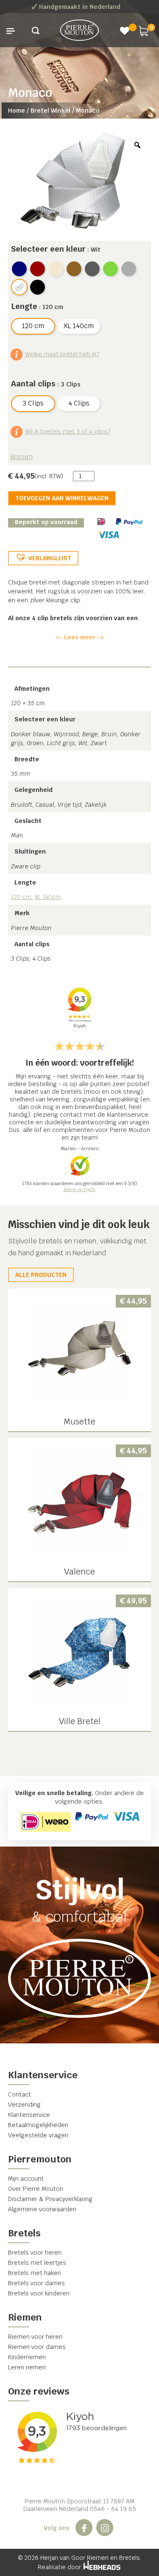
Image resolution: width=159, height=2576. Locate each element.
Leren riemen (27, 2367)
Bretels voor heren (35, 2253)
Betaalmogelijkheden (38, 2125)
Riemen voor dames (37, 2347)
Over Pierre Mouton (36, 2189)
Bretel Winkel (50, 111)
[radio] (19, 269)
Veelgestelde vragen (38, 2135)
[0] (143, 30)
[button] (43, 558)
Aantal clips (33, 384)
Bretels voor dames (36, 2283)
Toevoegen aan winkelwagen (62, 498)
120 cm (21, 897)
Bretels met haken (35, 2273)
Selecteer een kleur (48, 249)
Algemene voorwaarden (42, 2209)
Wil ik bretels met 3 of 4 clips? (68, 431)
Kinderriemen (27, 2357)
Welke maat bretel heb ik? (62, 354)
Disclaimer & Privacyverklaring (50, 2199)
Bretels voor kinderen (39, 2293)
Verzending (24, 2105)
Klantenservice (29, 2115)
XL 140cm (48, 897)
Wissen (21, 457)
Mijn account (26, 2179)
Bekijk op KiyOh (80, 1189)
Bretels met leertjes (37, 2263)
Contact (20, 2094)
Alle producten (41, 1275)
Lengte (24, 306)
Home (17, 111)
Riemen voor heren (35, 2337)
